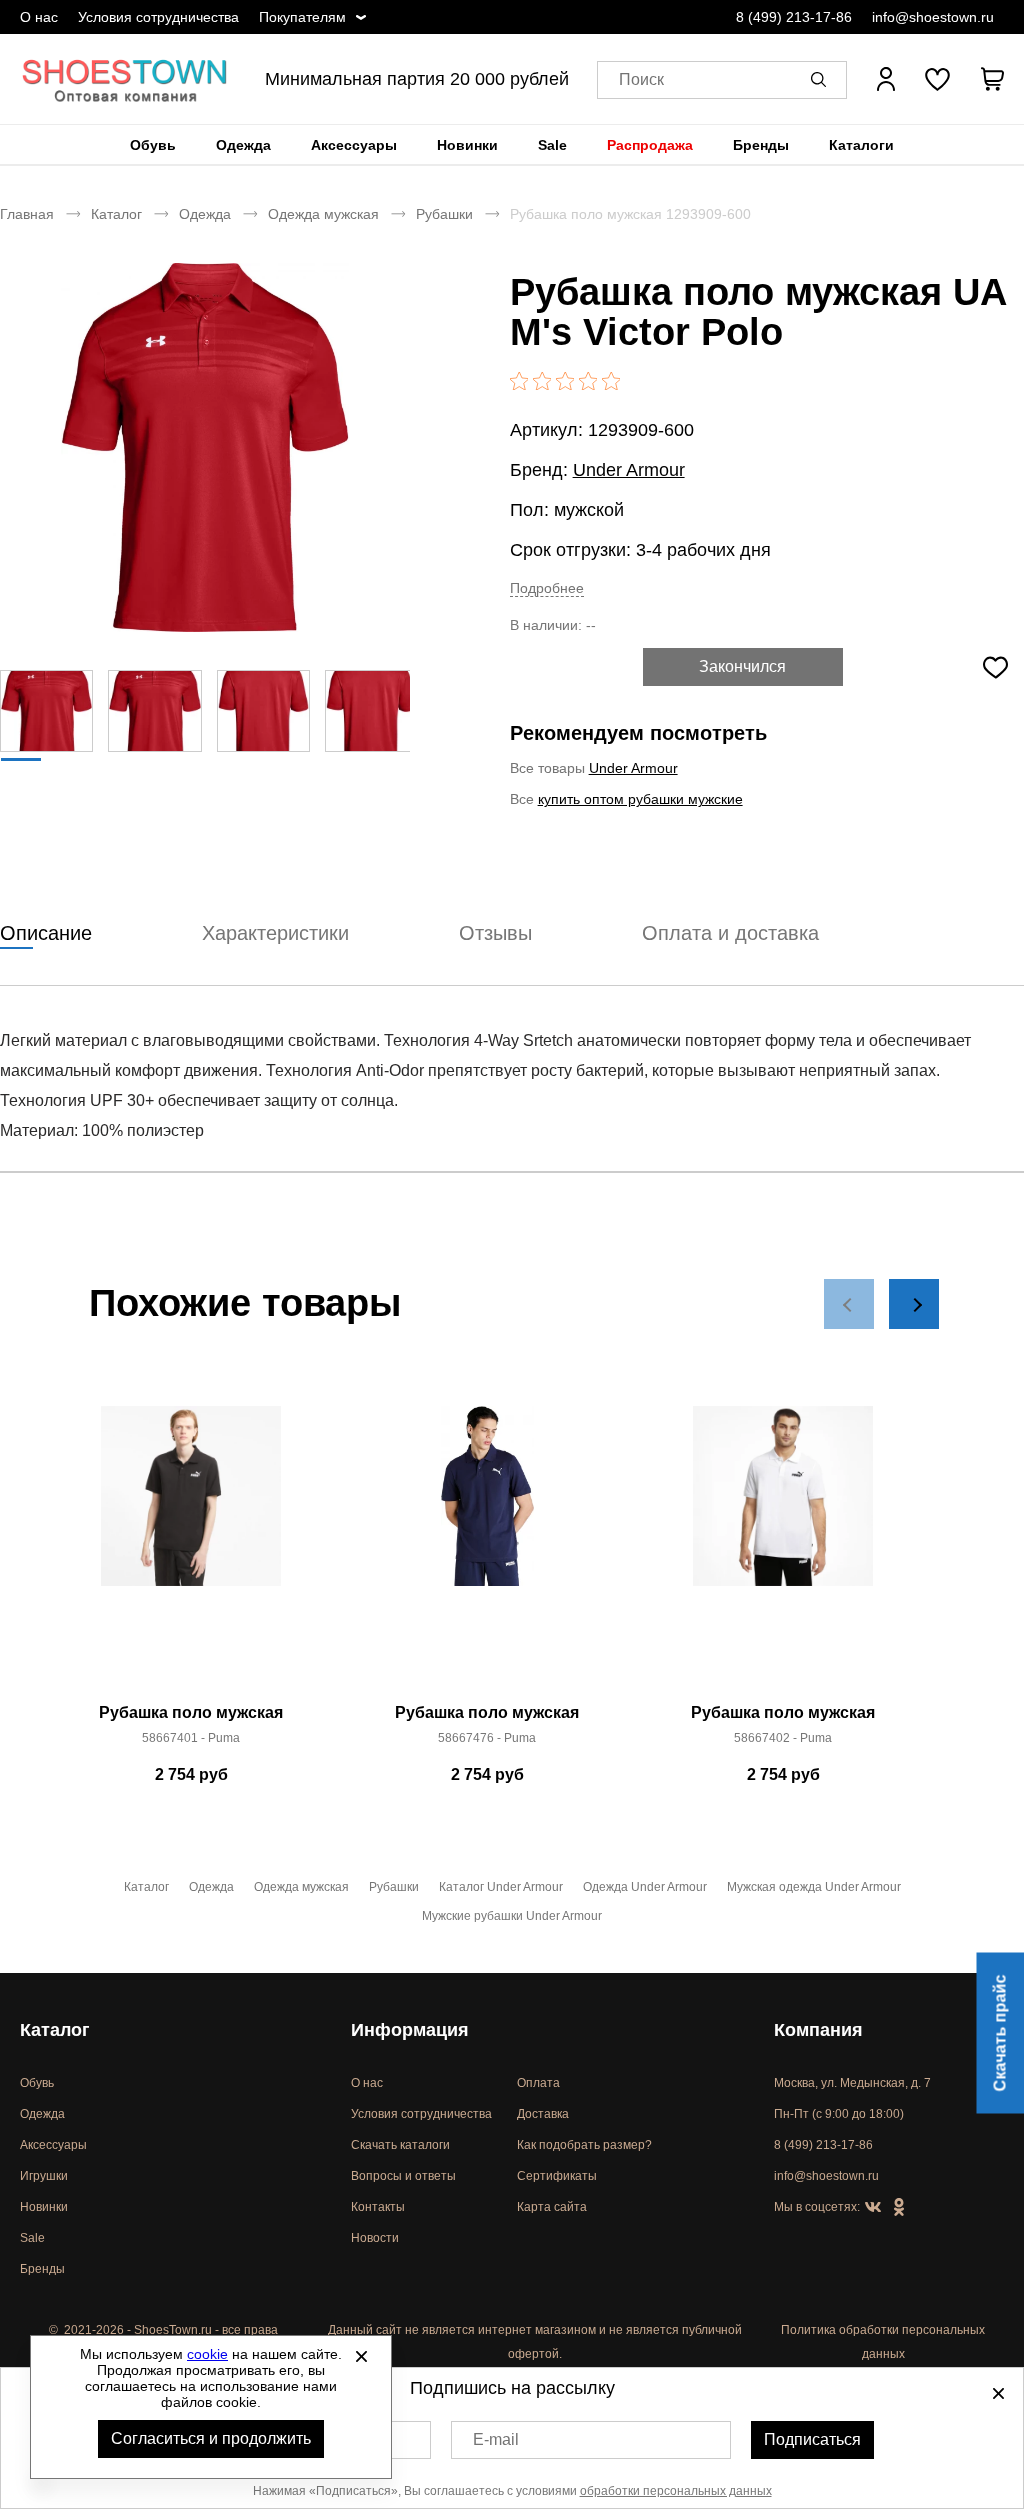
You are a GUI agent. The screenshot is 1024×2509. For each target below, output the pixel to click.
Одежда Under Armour (645, 1887)
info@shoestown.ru (933, 17)
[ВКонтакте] (873, 2208)
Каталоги (861, 145)
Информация (410, 2030)
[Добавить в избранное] (995, 667)
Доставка (543, 2114)
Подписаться (812, 2439)
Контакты (378, 2207)
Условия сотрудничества (158, 17)
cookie (207, 2354)
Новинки (467, 145)
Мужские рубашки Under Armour (512, 1916)
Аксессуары (354, 145)
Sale (552, 145)
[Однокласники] (899, 2208)
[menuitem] (153, 145)
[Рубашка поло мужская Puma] (191, 1549)
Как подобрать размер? (584, 2145)
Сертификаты (557, 2176)
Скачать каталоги (400, 2145)
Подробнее (547, 588)
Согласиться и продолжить (211, 2438)
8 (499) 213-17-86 (794, 17)
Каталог (116, 214)
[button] (822, 79)
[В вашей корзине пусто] (992, 79)
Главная (27, 214)
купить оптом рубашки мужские (640, 799)
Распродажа (650, 145)
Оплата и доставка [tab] (730, 933)
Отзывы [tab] (495, 933)
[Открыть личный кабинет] (886, 79)
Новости (375, 2238)
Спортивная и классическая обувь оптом (125, 79)
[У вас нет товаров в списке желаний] (937, 79)
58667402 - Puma (783, 1738)
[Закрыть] (361, 2356)
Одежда (243, 145)
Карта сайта (552, 2207)
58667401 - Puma (191, 1738)
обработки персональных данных (676, 2491)
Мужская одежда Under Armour (814, 1887)
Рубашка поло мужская (191, 1712)
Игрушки (44, 2176)
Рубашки (444, 214)
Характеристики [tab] (275, 933)
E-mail (496, 2439)
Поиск (641, 79)
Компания (818, 2030)
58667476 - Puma (487, 1738)
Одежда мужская (323, 214)
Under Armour (629, 470)
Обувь (153, 145)
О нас (39, 17)
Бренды (761, 145)
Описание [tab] (46, 933)
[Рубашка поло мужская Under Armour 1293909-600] (205, 447)
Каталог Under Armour (501, 1887)
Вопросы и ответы (403, 2176)
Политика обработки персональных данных (883, 2342)
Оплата (538, 2083)
